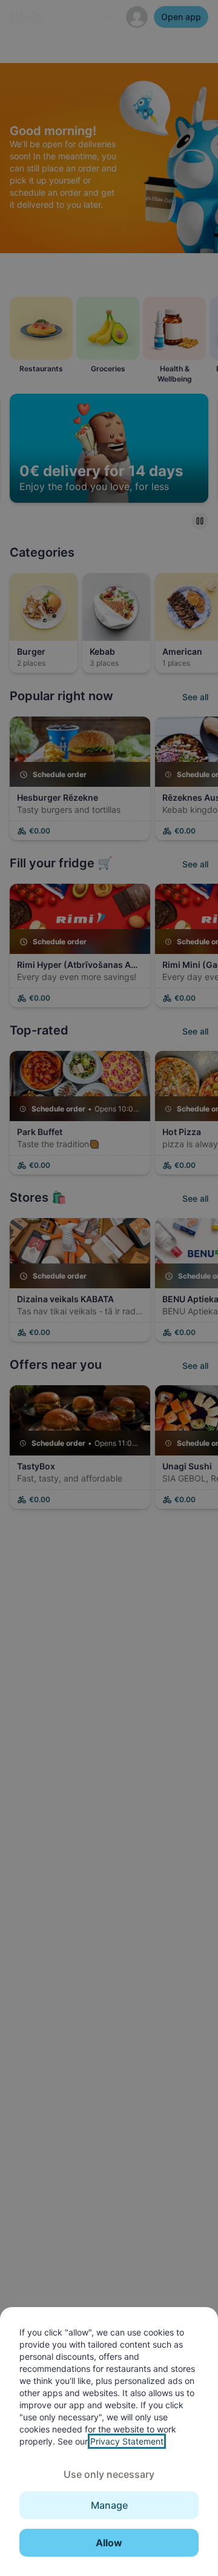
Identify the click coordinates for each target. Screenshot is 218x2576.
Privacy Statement (127, 2441)
